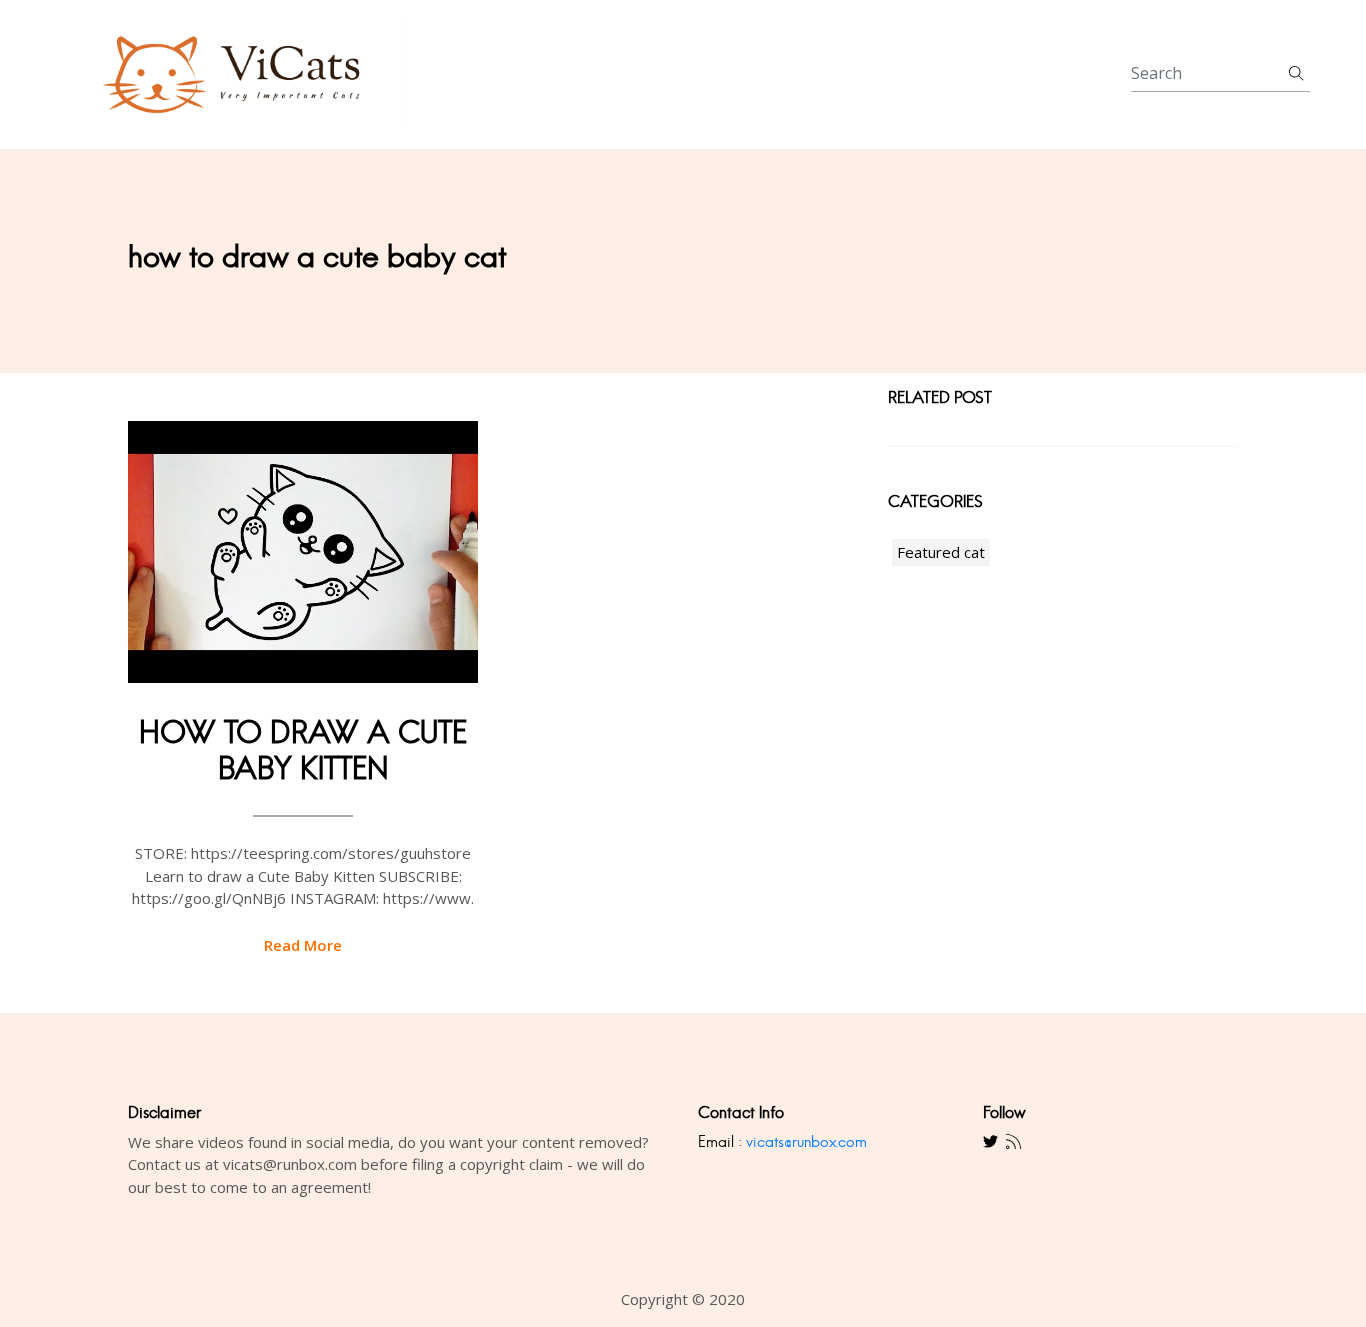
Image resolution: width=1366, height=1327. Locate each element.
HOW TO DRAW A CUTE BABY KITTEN (303, 750)
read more (303, 945)
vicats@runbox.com (806, 1141)
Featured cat (941, 552)
